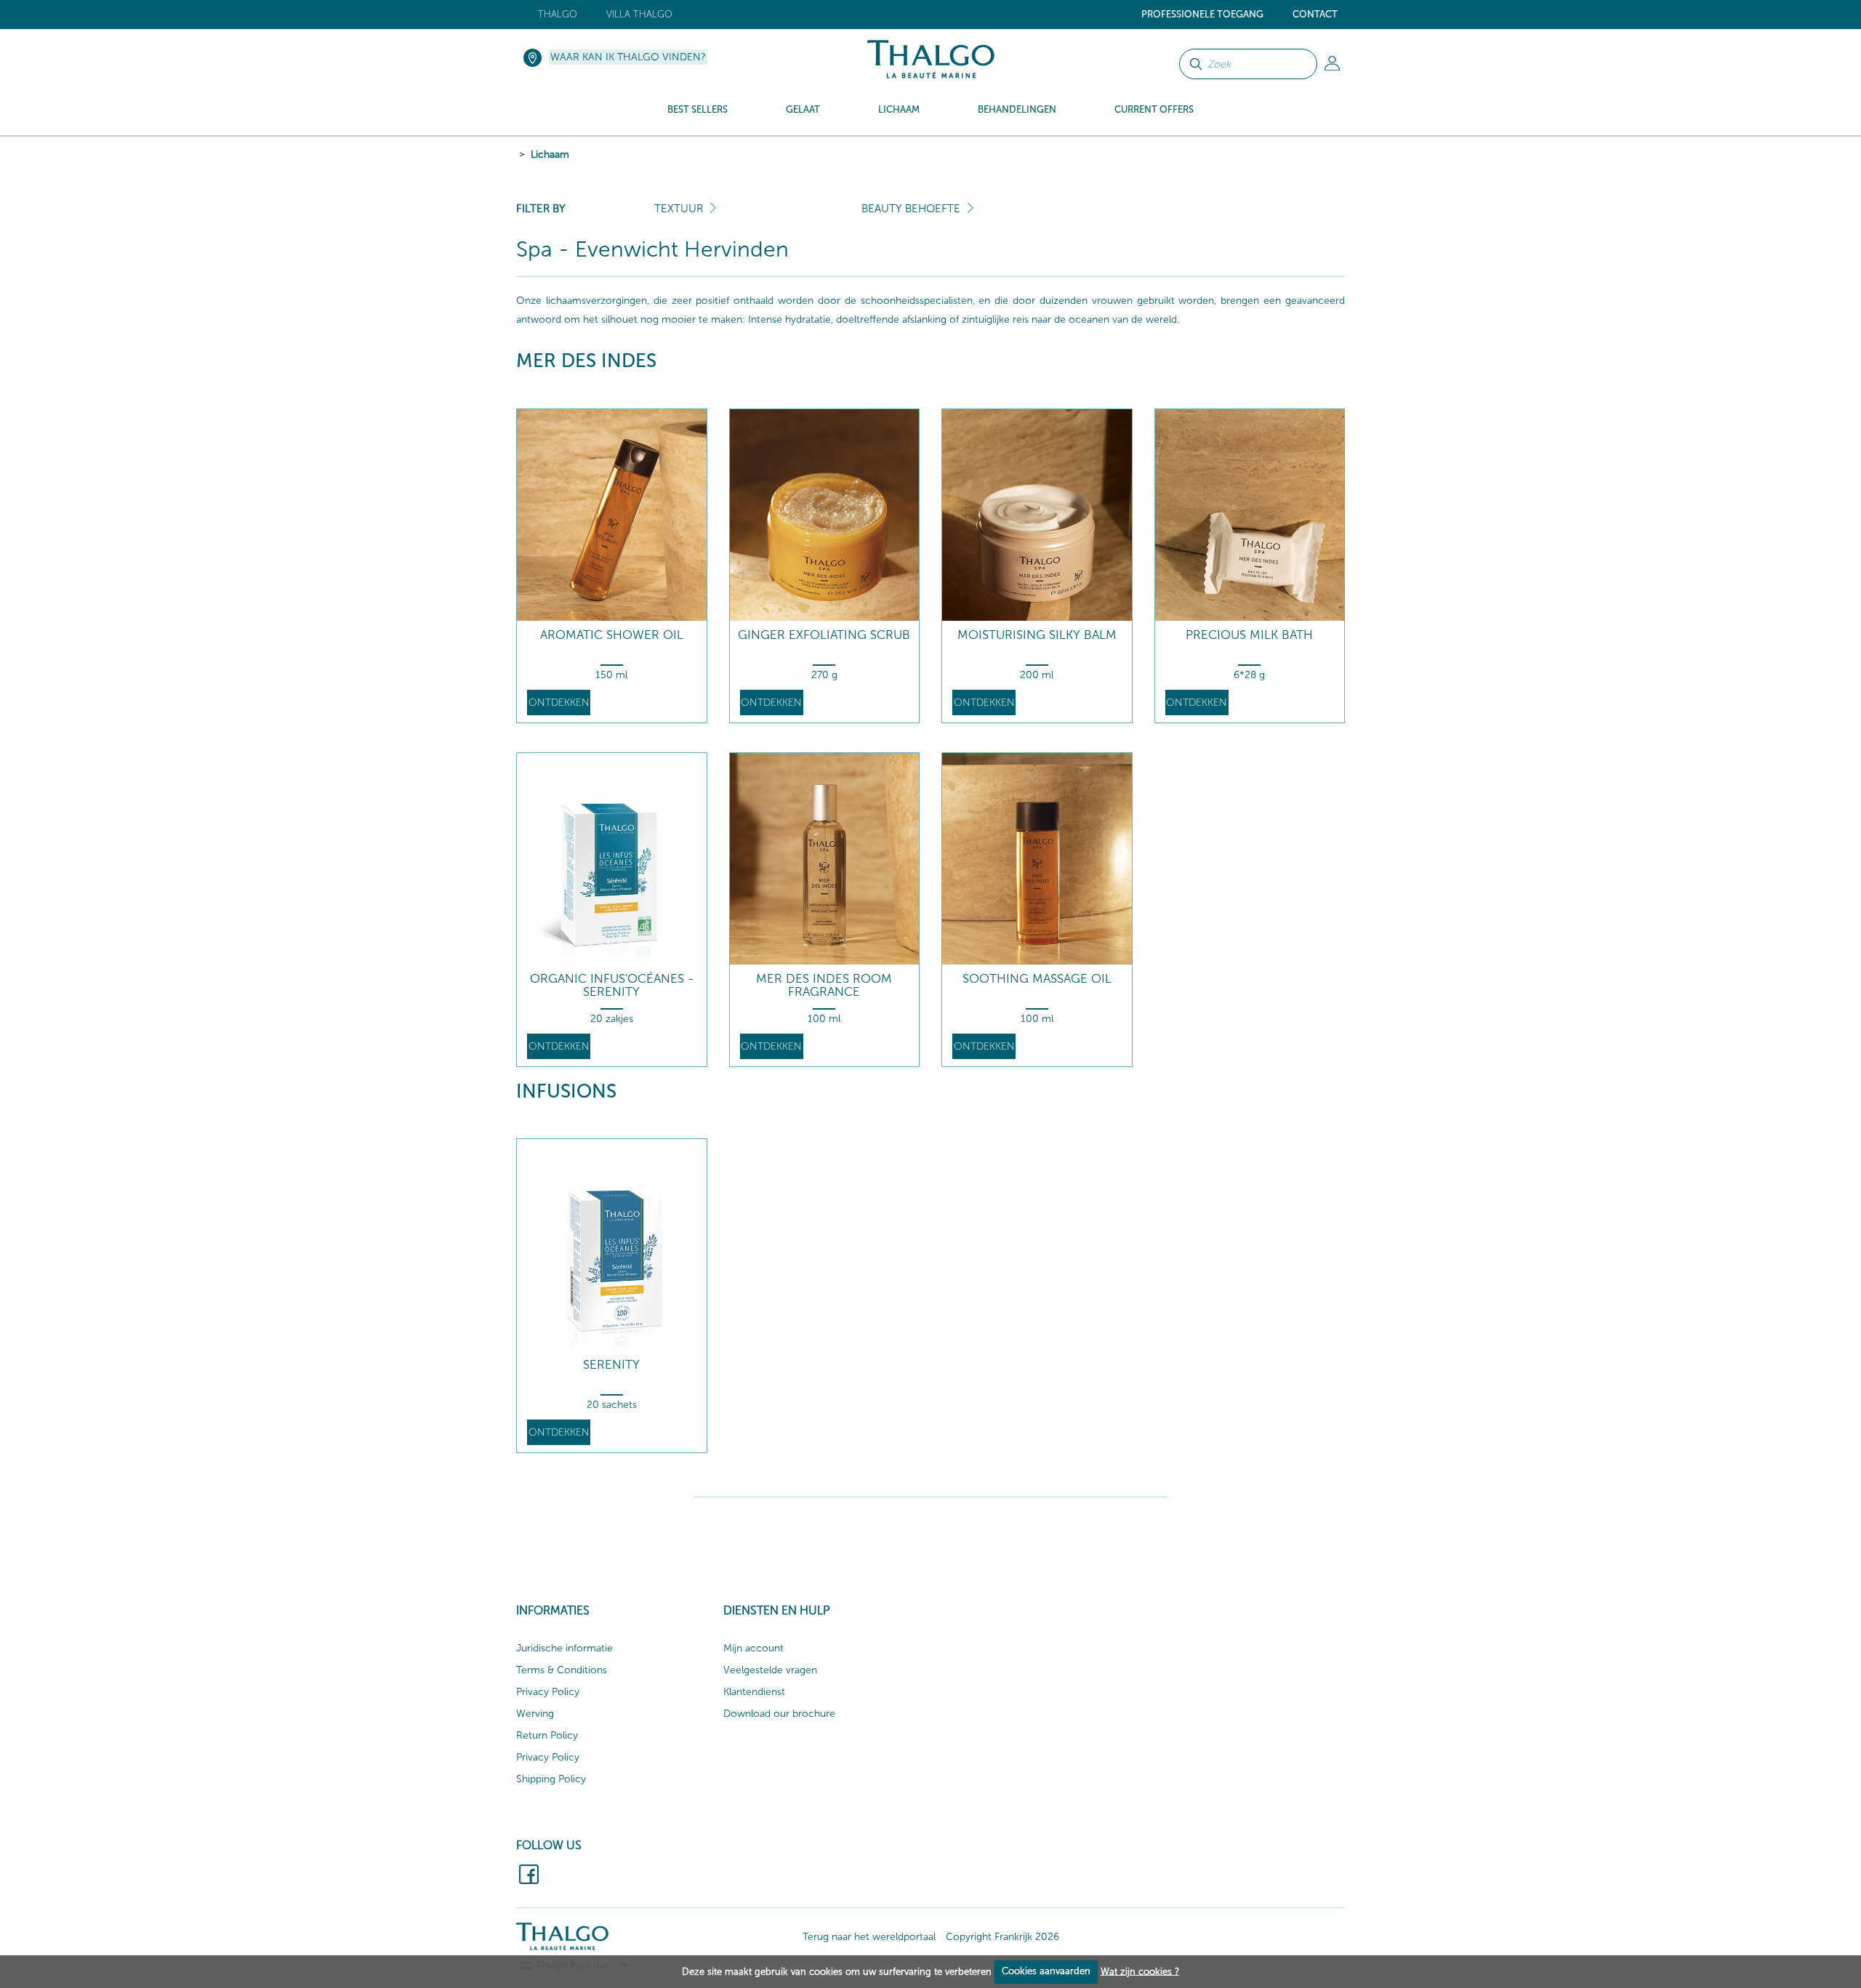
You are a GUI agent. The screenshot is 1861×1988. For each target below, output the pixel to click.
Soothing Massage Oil (1037, 979)
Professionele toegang (1202, 14)
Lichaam (550, 154)
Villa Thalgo (639, 14)
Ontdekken (559, 703)
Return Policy (547, 1735)
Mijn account (753, 1648)
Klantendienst (754, 1692)
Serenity (611, 1365)
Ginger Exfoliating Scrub (824, 635)
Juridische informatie (564, 1648)
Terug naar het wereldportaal (869, 1937)
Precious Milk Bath (1249, 635)
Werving (535, 1714)
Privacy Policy (548, 1692)
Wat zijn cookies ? (1140, 1971)
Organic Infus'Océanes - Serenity (612, 985)
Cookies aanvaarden (1046, 1971)
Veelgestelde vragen (770, 1670)
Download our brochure (779, 1714)
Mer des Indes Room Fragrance (824, 985)
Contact (1315, 14)
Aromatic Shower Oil (612, 635)
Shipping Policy (551, 1779)
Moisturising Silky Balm (1037, 635)
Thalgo (558, 14)
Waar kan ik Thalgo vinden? (628, 57)
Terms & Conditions (562, 1670)
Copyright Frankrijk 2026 (1002, 1937)
